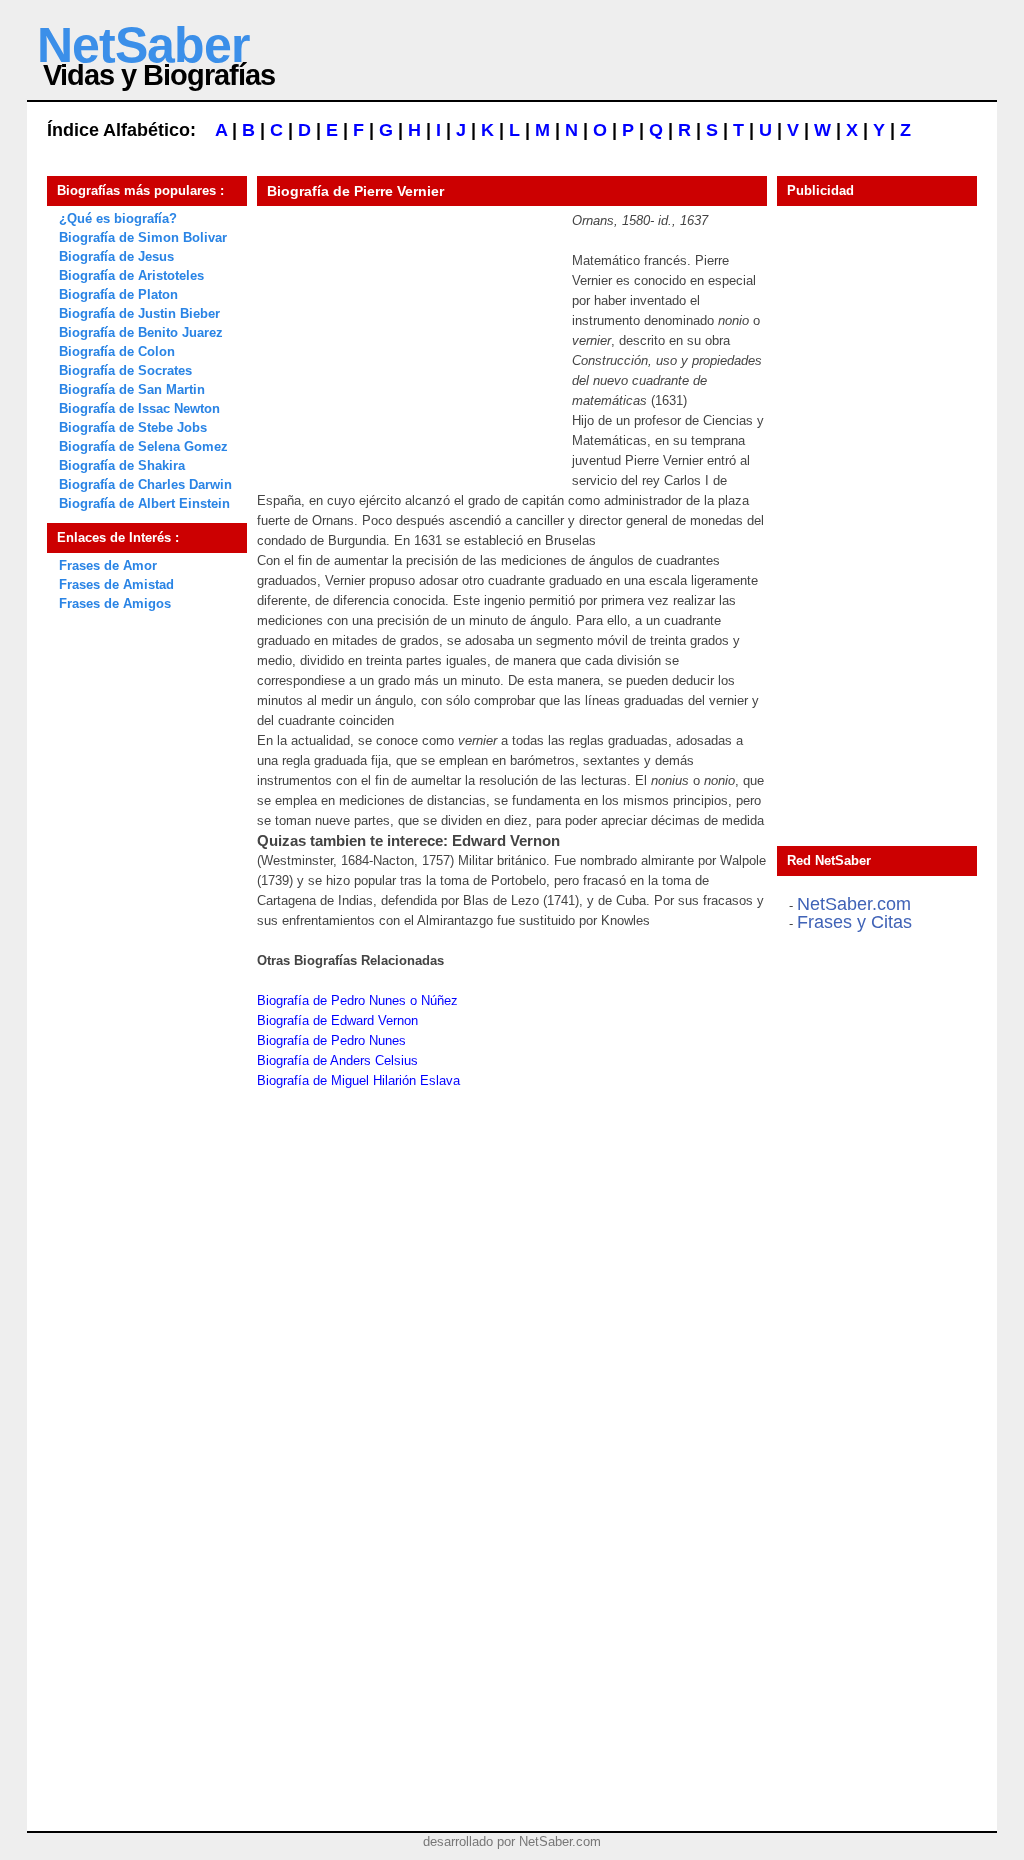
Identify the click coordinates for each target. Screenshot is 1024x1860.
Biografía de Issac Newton (139, 408)
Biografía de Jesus (116, 256)
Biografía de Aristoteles (131, 275)
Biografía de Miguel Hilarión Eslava (358, 1080)
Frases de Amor (108, 565)
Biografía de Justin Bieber (139, 313)
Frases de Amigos (115, 603)
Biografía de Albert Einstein (144, 503)
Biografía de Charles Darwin (145, 484)
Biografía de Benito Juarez (141, 332)
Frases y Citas (854, 922)
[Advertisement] (407, 336)
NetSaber (143, 45)
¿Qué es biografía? (118, 218)
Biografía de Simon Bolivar (143, 237)
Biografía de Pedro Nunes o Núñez (357, 1000)
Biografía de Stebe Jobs (133, 427)
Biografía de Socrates (125, 370)
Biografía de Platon (118, 294)
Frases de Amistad (116, 584)
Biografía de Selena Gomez (143, 446)
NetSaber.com (854, 904)
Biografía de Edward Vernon (337, 1020)
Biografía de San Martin (132, 389)
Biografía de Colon (117, 351)
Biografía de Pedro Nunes (331, 1040)
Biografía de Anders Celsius (337, 1060)
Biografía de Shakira (122, 465)
